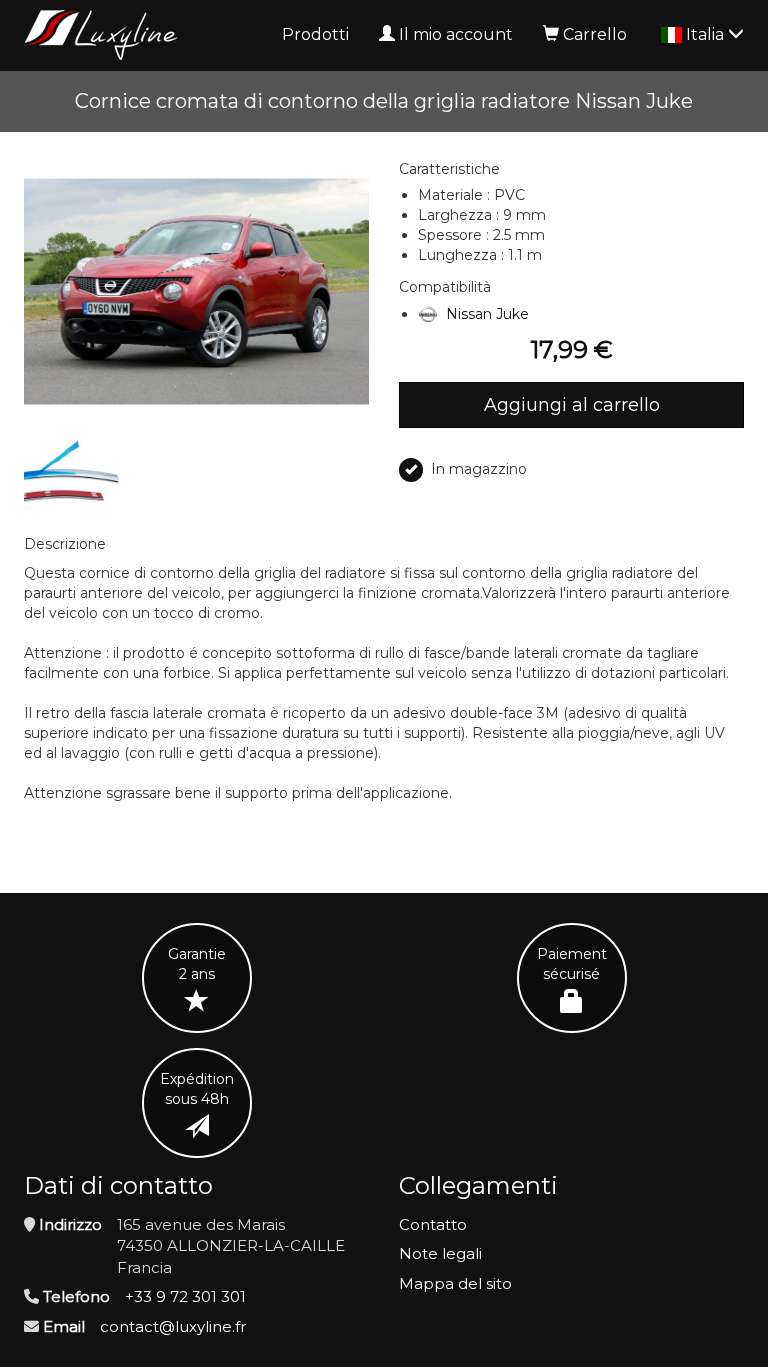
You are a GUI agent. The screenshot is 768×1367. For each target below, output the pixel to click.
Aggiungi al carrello (572, 405)
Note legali (440, 1253)
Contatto (433, 1224)
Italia (707, 34)
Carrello (595, 34)
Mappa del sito (455, 1283)
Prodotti (315, 34)
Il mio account (456, 34)
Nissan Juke (487, 314)
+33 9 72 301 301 (185, 1296)
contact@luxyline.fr (173, 1326)
